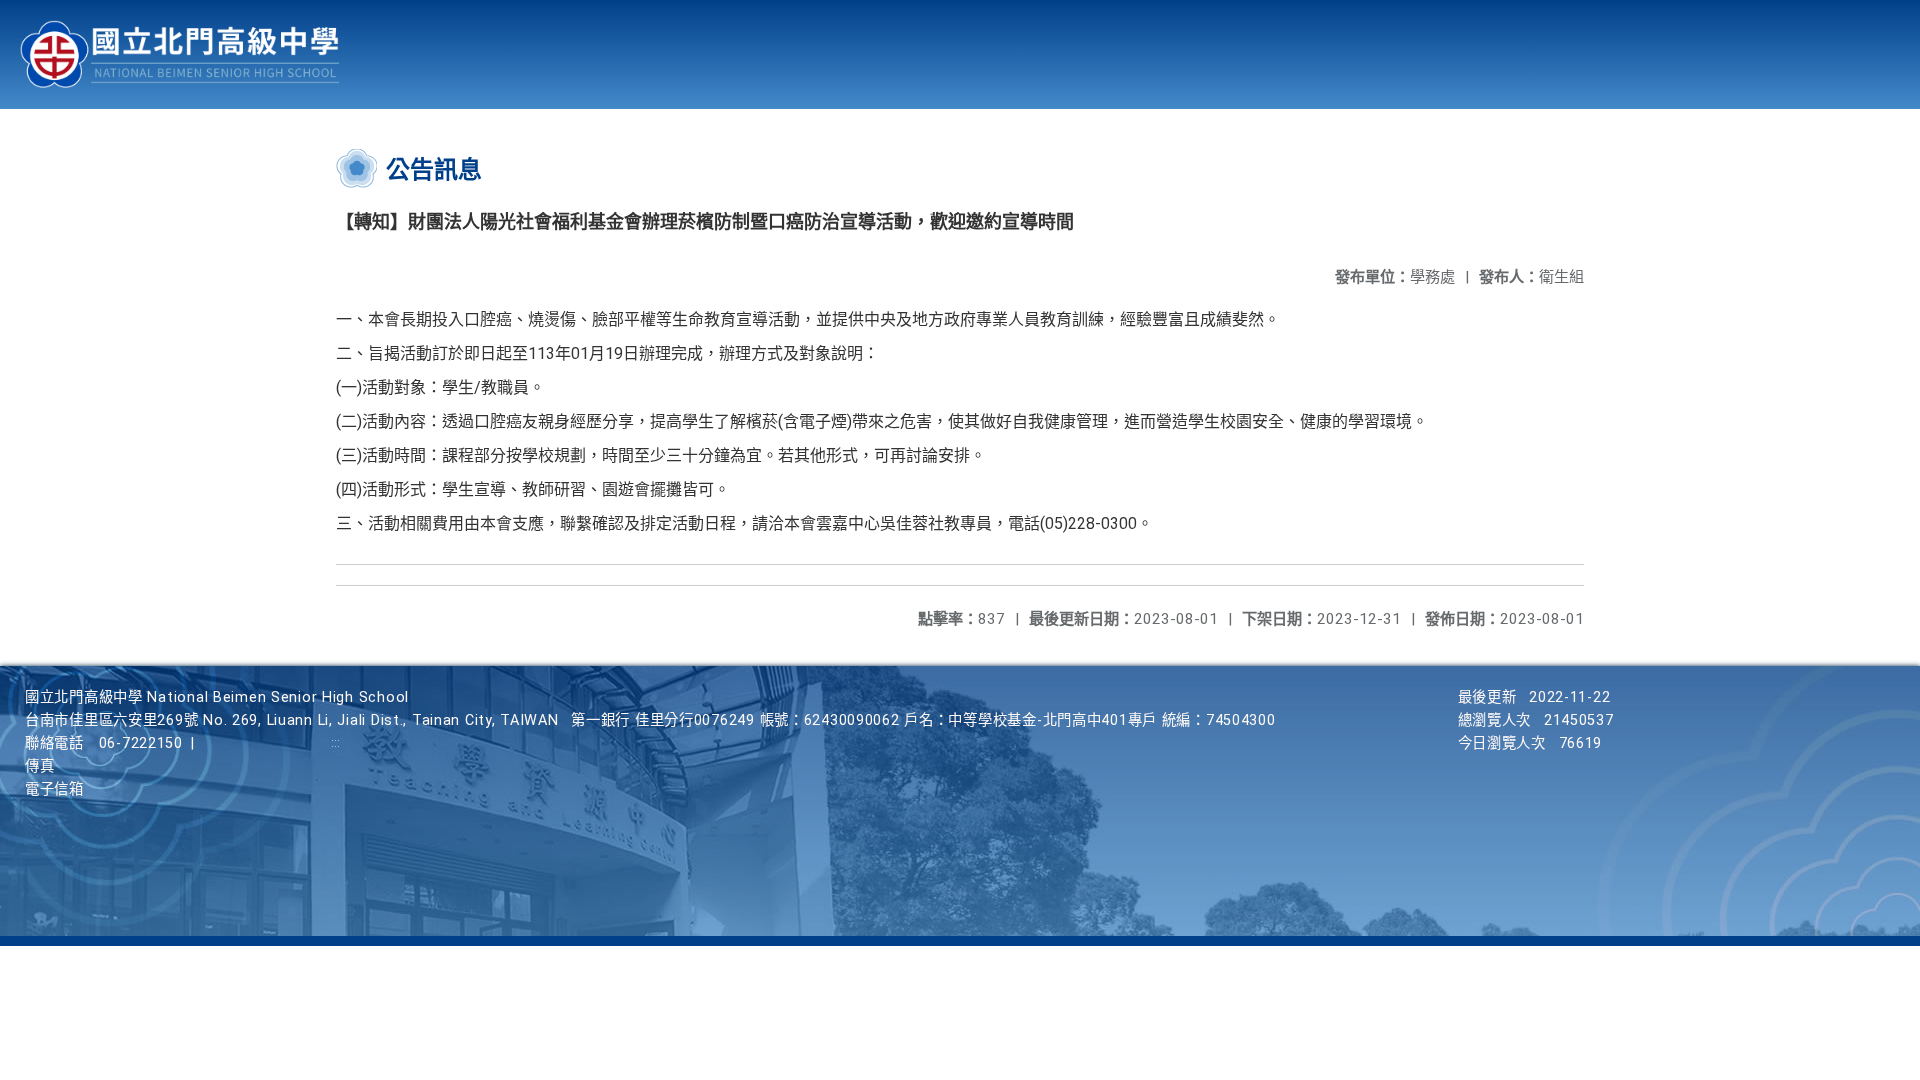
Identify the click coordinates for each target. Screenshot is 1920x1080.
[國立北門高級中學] (180, 54)
